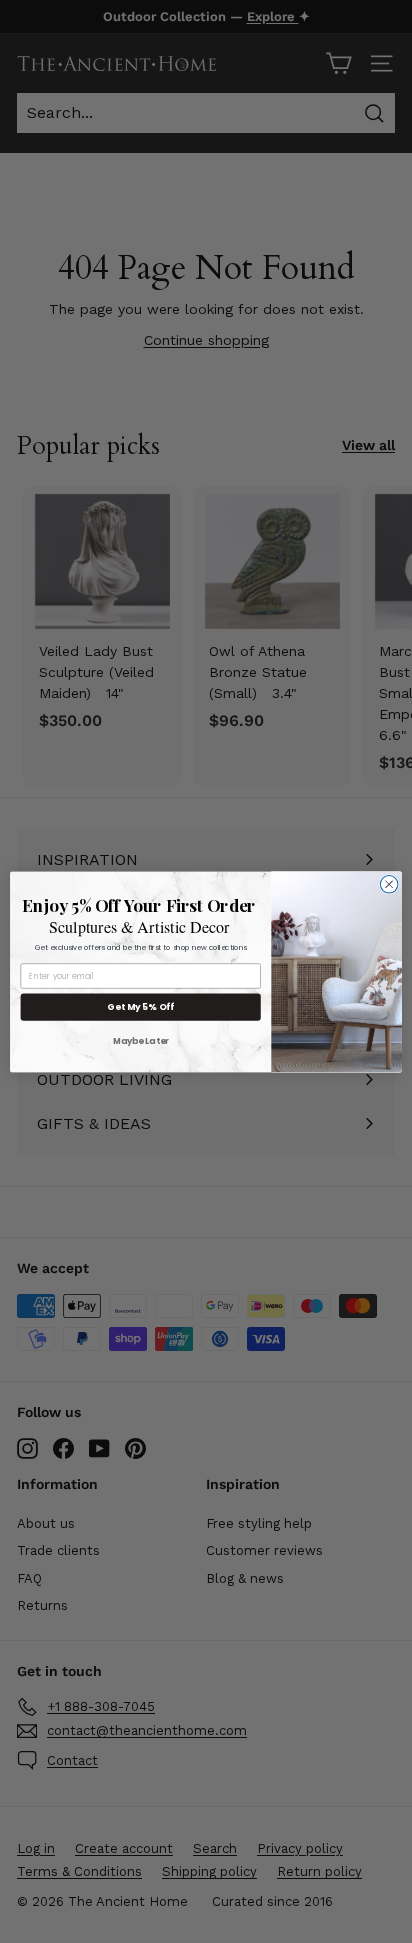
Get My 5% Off (140, 1006)
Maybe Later (141, 1040)
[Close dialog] (389, 884)
